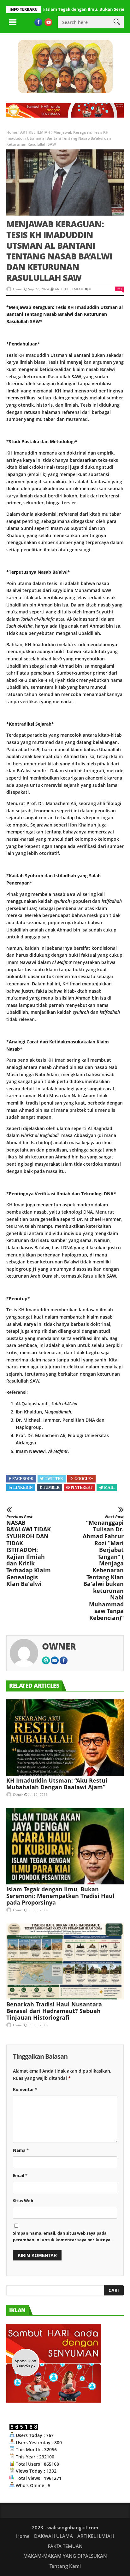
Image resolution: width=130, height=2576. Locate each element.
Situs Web (23, 2201)
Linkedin (23, 1488)
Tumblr (51, 1488)
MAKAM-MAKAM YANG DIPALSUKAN (65, 2556)
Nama (21, 2150)
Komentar (25, 2089)
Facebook (23, 1479)
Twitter (54, 1479)
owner (18, 289)
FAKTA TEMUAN (65, 2546)
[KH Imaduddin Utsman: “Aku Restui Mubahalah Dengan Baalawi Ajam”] (65, 1738)
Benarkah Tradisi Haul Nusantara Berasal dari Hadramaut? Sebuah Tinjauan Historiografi (54, 2011)
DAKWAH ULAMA (53, 2536)
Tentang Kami (65, 2566)
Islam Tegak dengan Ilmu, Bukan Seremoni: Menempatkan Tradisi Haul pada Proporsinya (60, 1896)
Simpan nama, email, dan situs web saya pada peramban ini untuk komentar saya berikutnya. (62, 2236)
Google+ (84, 1479)
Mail (109, 1488)
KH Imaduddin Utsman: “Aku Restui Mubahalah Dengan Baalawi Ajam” (57, 1784)
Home (12, 132)
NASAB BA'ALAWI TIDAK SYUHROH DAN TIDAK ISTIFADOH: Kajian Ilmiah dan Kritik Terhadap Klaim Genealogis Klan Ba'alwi (29, 1551)
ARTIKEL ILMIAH (35, 132)
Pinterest (82, 1488)
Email (20, 2175)
